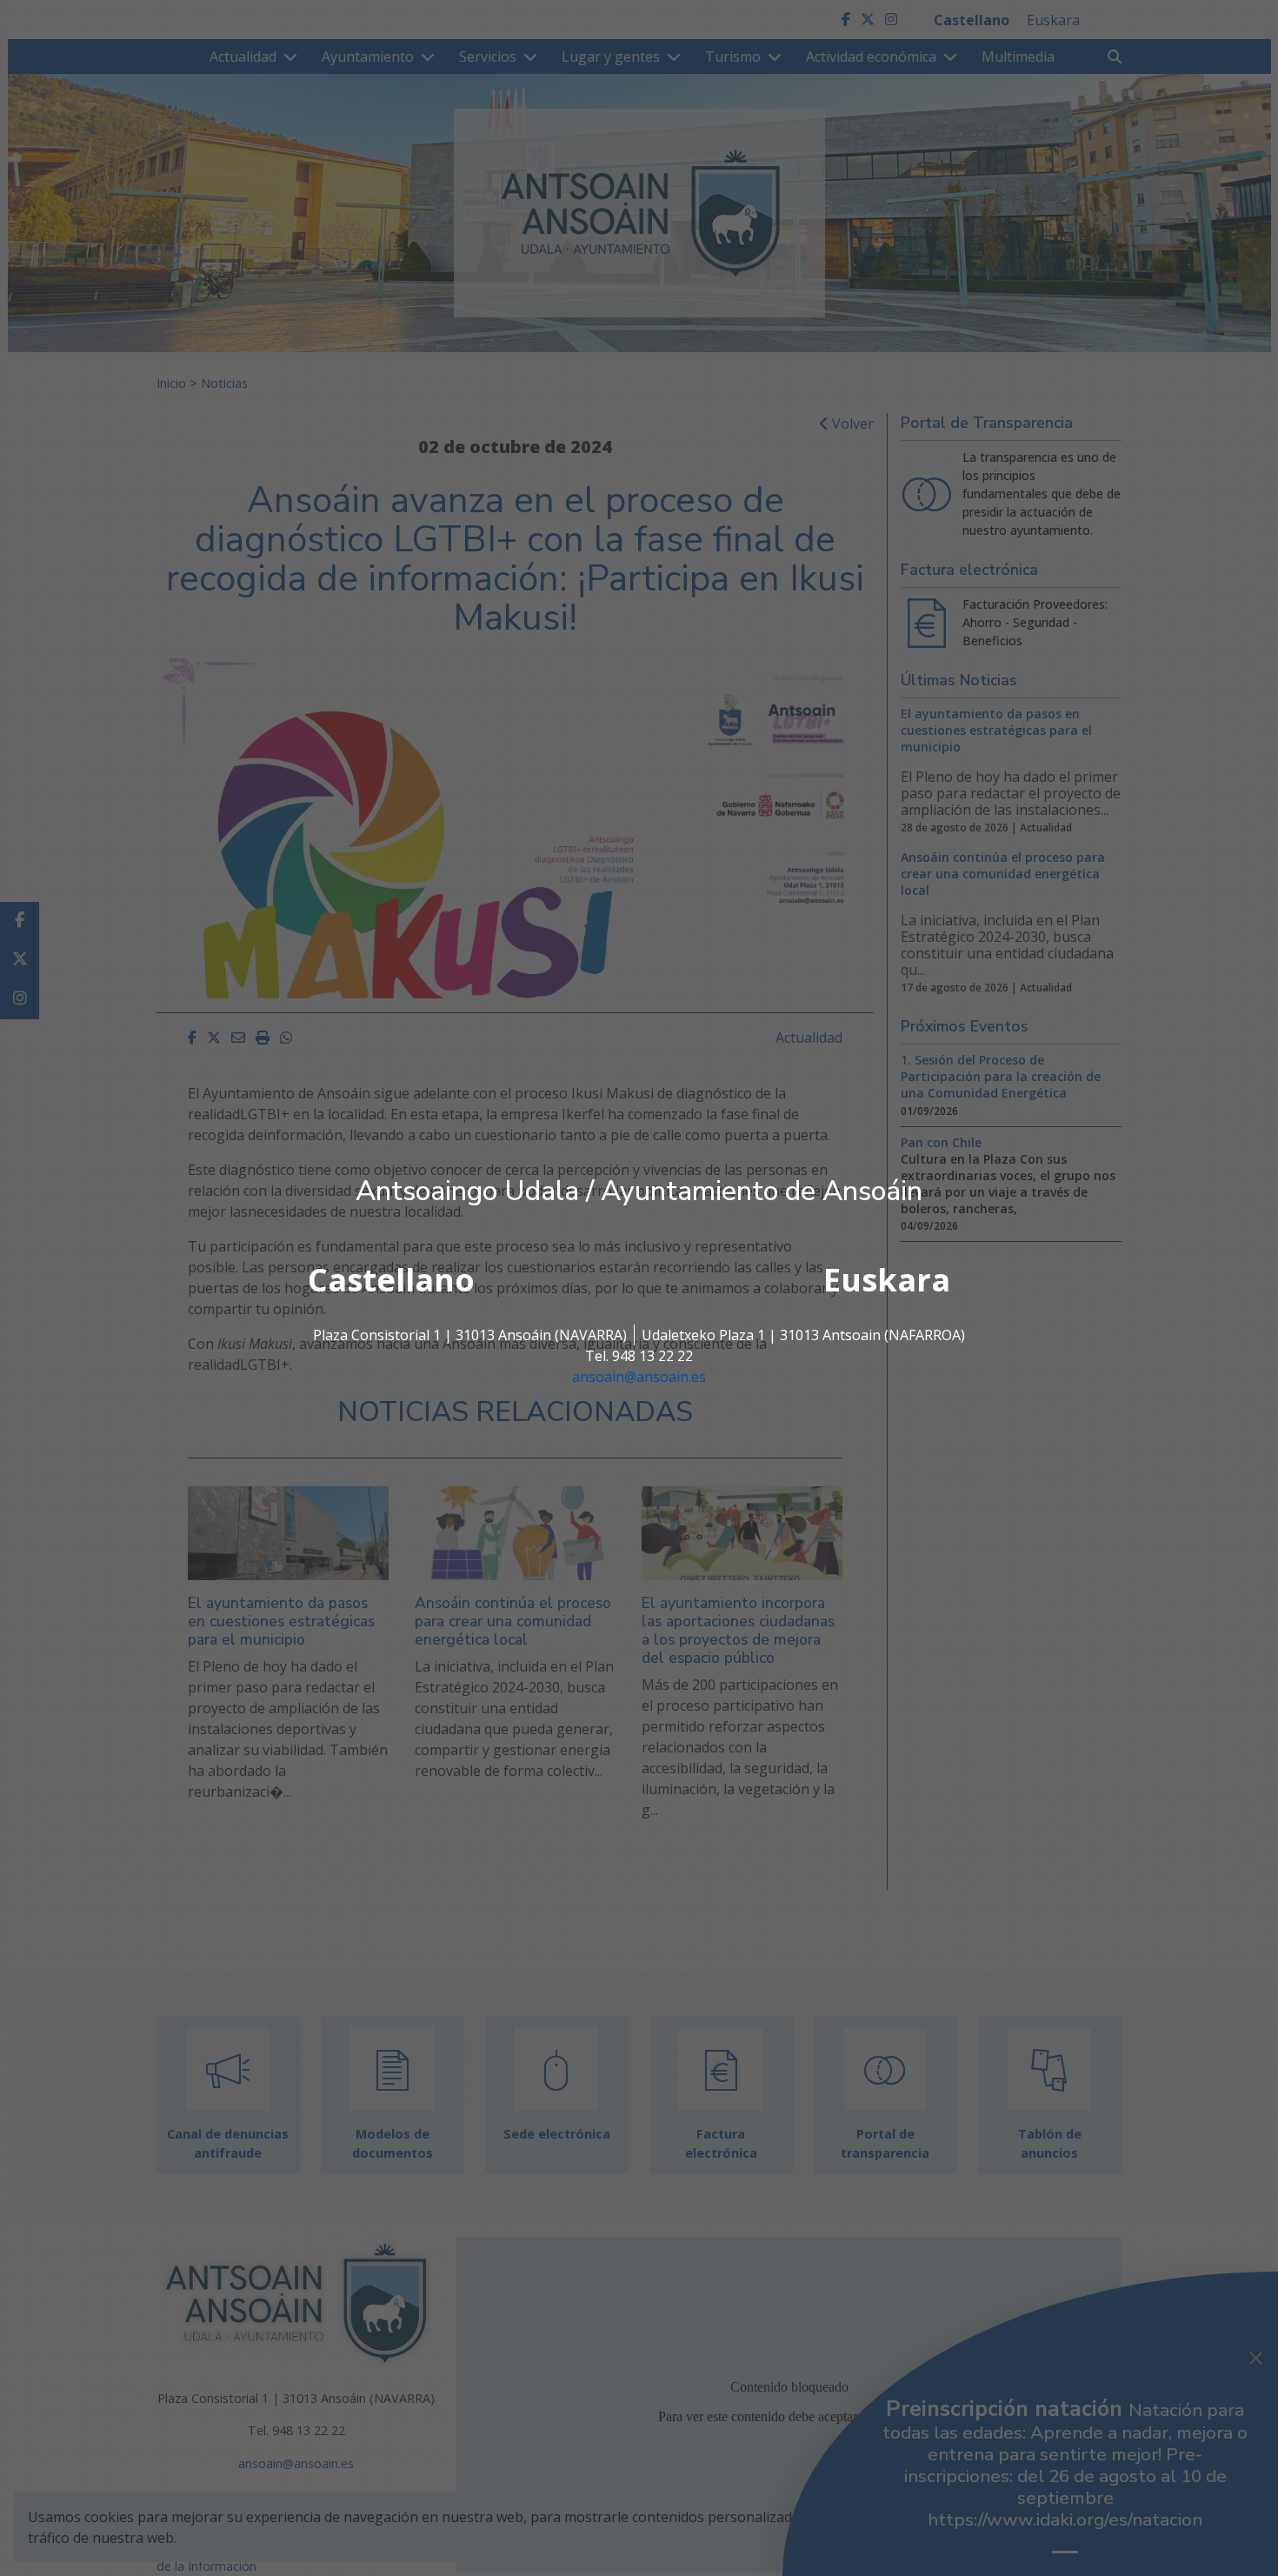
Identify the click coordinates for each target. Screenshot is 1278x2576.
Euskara (887, 1280)
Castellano (391, 1280)
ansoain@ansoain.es (639, 1377)
